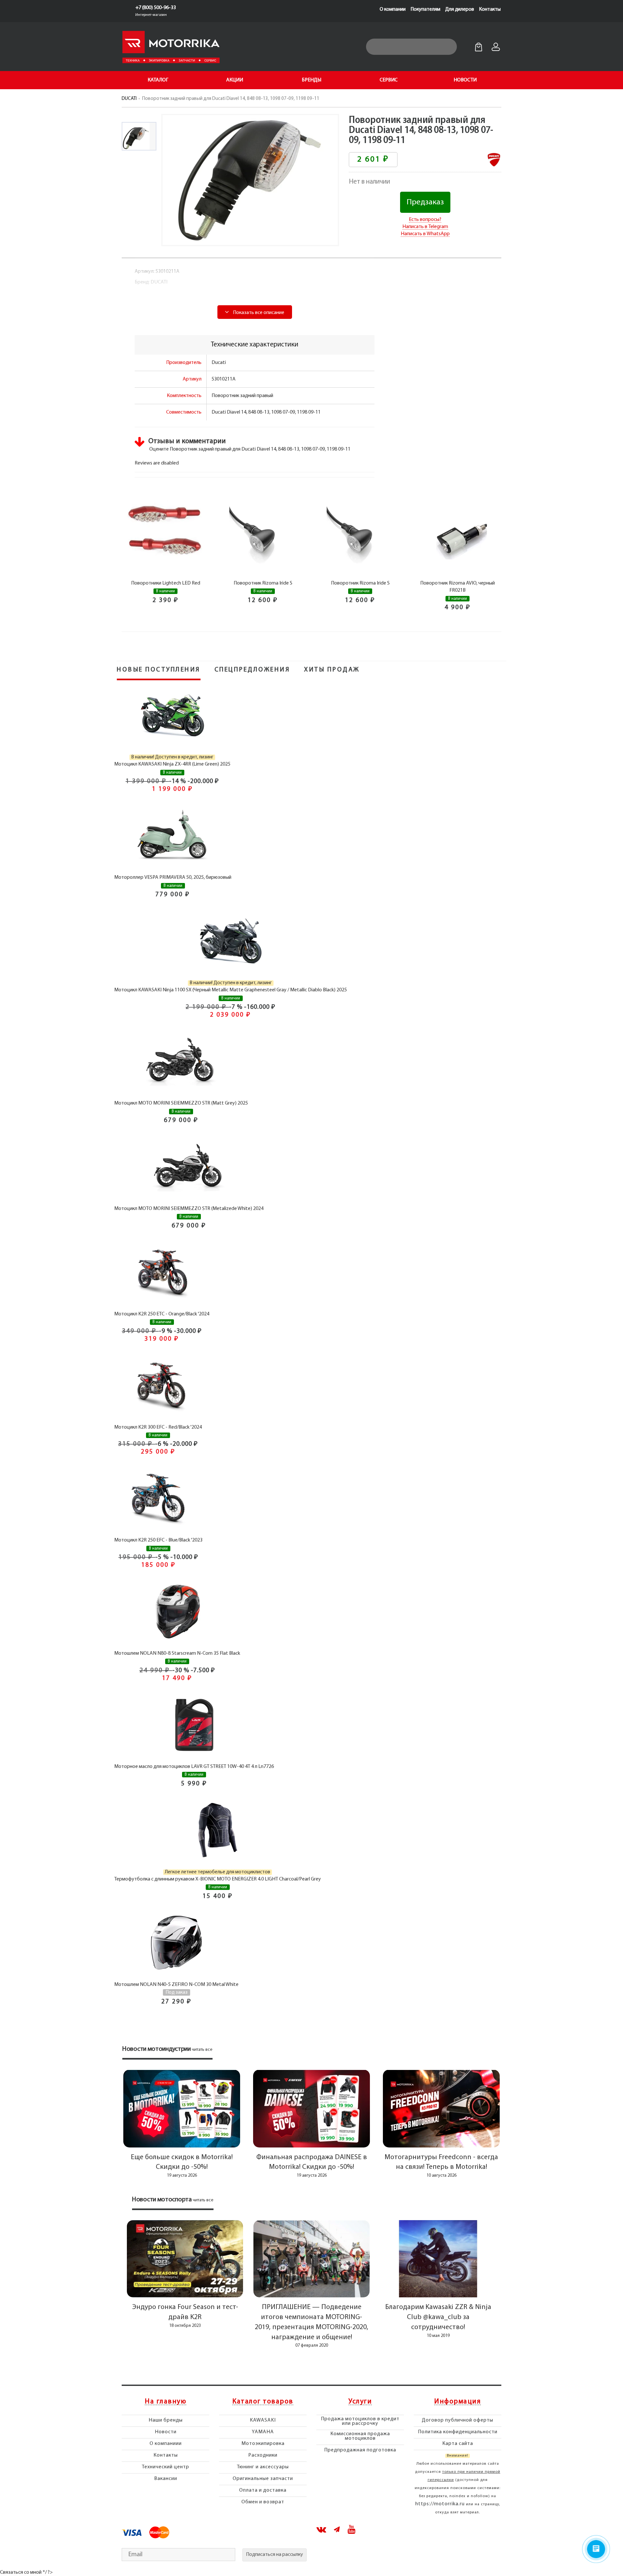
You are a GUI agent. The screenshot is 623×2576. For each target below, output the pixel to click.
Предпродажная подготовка (360, 2450)
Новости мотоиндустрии (157, 2049)
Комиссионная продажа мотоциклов (360, 2436)
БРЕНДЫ (311, 80)
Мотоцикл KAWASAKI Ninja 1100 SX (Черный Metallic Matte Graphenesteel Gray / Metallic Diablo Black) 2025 (231, 990)
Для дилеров (460, 9)
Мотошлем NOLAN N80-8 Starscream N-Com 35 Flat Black (177, 1653)
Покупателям (425, 9)
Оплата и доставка (263, 2490)
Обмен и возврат (263, 2502)
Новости (166, 2432)
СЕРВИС (389, 80)
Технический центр (165, 2467)
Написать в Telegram (425, 227)
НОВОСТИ (465, 80)
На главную (165, 2402)
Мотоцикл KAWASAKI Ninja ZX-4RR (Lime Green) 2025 (172, 764)
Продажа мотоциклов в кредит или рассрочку (360, 2421)
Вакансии (166, 2479)
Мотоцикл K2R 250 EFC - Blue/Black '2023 (158, 1540)
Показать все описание (258, 313)
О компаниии (166, 2444)
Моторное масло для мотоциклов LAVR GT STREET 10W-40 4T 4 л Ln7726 (194, 1767)
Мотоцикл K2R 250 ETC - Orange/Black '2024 (162, 1314)
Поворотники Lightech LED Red (166, 583)
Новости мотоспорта (162, 2200)
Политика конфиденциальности (458, 2432)
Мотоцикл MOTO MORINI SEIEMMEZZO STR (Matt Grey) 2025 (181, 1103)
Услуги (360, 2402)
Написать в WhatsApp (425, 234)
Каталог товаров (263, 2402)
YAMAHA (263, 2432)
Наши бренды (166, 2420)
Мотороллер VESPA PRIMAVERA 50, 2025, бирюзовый (173, 877)
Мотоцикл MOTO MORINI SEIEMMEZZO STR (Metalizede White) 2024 (189, 1209)
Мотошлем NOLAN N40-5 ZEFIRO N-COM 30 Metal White (176, 1985)
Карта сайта (458, 2444)
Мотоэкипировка (263, 2444)
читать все (202, 2050)
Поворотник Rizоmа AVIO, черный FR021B (458, 587)
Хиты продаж (332, 670)
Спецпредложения (252, 670)
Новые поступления (159, 670)
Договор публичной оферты (458, 2420)
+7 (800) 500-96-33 (156, 8)
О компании (393, 9)
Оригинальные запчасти (263, 2479)
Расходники (263, 2455)
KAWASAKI (263, 2420)
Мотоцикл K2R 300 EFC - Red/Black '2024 (158, 1427)
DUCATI (129, 99)
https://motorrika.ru (440, 2504)
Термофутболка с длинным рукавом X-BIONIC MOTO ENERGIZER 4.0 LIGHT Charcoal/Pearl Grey (218, 1879)
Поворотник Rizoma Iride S (263, 583)
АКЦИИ (235, 80)
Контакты (490, 9)
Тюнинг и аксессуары (263, 2467)
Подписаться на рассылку (275, 2555)
